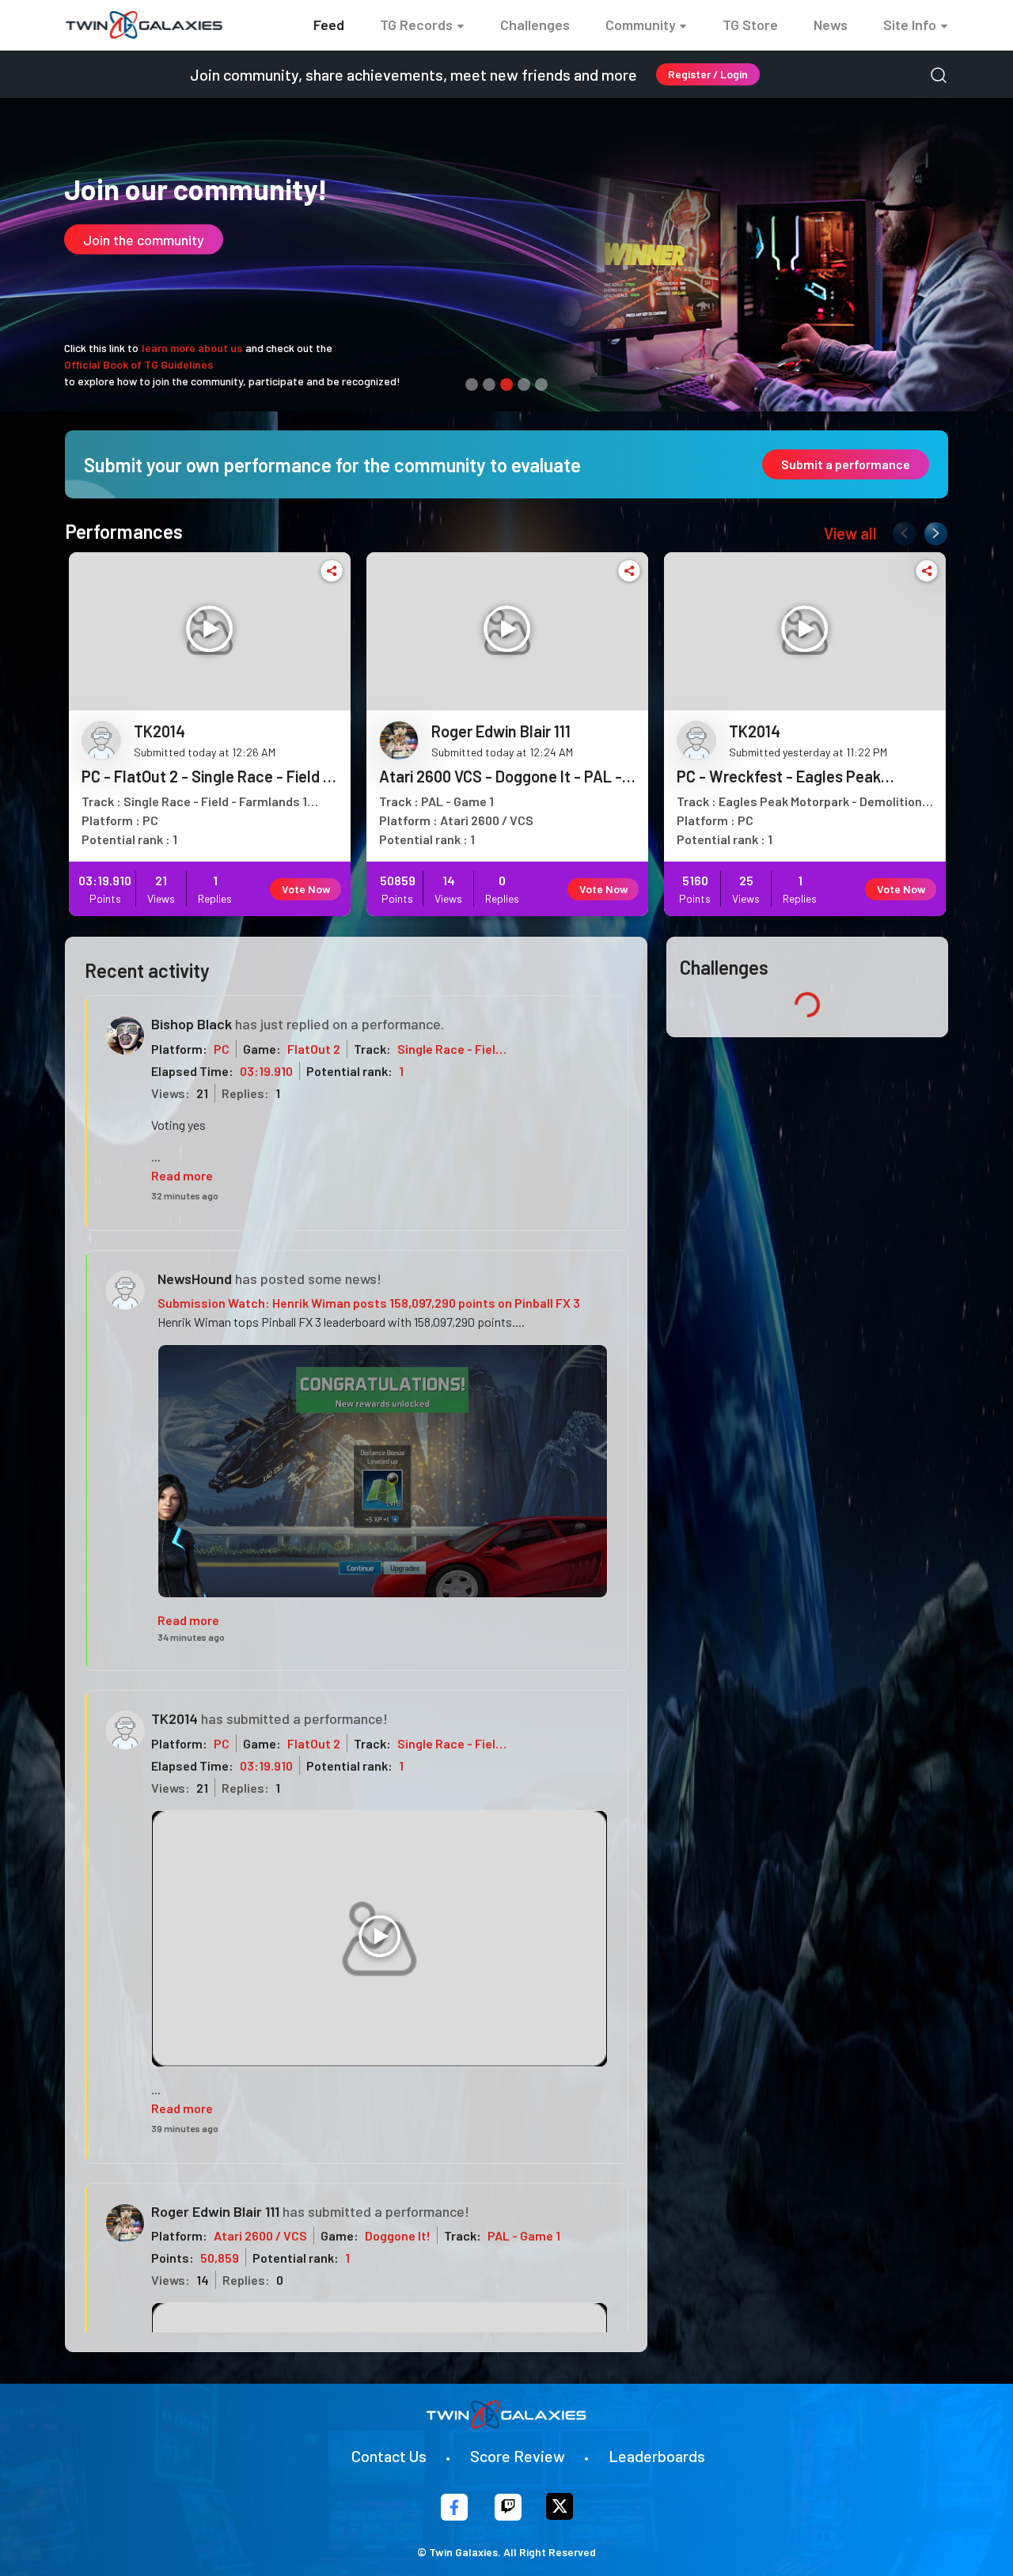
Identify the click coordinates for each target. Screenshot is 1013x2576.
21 (202, 1093)
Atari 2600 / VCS (260, 2235)
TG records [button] (416, 25)
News (831, 25)
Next (932, 530)
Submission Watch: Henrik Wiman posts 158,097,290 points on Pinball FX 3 (369, 1303)
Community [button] (641, 25)
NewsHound (195, 1279)
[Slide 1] (472, 385)
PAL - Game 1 (524, 2235)
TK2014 (175, 1718)
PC (222, 1049)
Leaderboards (657, 2456)
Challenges (535, 25)
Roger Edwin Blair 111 (215, 2211)
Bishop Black (192, 1024)
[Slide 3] (506, 385)
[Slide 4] (524, 385)
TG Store (750, 25)
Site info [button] (910, 25)
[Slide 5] (541, 385)
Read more (182, 1175)
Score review (518, 2456)
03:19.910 (266, 1071)
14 (203, 2280)
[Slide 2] (489, 385)
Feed (329, 25)
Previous (901, 530)
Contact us (389, 2456)
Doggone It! (398, 2235)
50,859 (220, 2258)
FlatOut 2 (314, 1049)
